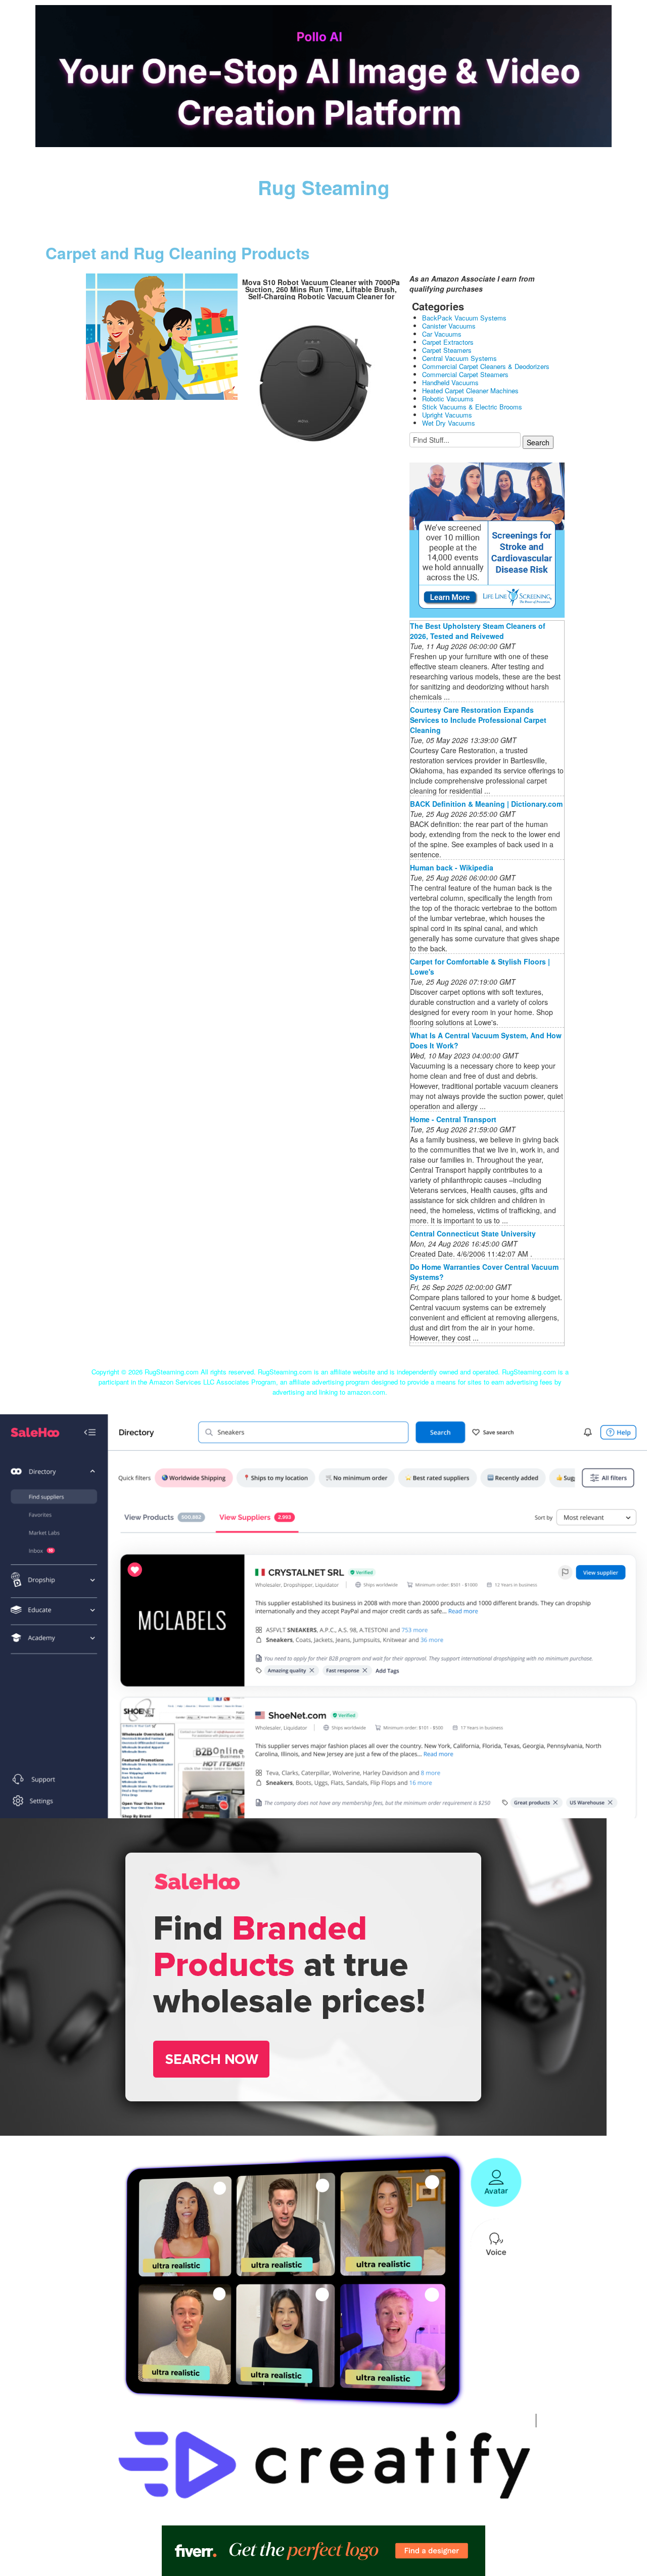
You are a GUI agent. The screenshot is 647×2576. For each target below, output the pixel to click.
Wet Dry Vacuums (449, 423)
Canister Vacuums (449, 326)
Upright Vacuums (447, 415)
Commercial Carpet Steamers (465, 374)
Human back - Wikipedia (452, 867)
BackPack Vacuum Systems (464, 318)
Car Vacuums (442, 334)
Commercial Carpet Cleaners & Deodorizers (486, 366)
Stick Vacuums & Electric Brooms (472, 407)
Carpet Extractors (448, 342)
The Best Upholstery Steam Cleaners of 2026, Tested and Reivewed (478, 631)
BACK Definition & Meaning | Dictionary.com (486, 804)
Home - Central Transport (453, 1119)
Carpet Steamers (447, 350)
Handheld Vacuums (450, 382)
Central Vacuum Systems (459, 358)
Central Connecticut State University (473, 1233)
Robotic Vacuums (448, 399)
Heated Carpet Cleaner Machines (470, 390)
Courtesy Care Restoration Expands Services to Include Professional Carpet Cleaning (478, 720)
